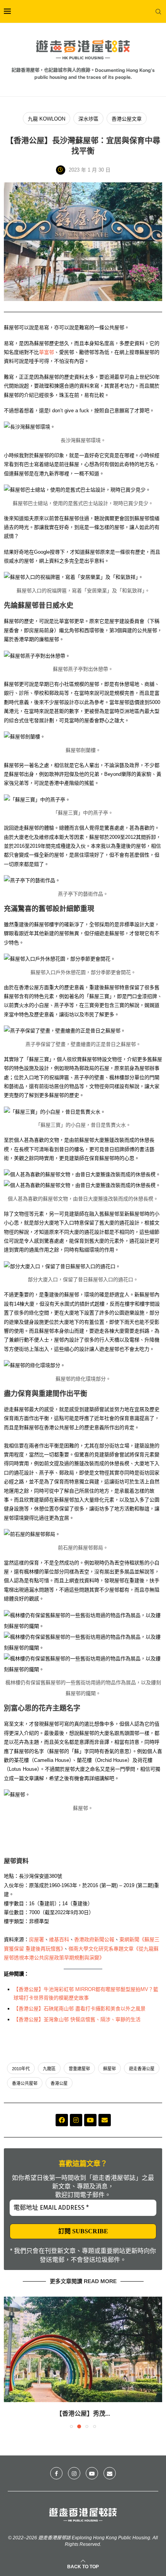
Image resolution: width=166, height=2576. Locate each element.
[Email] (110, 2473)
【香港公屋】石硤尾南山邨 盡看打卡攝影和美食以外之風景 (80, 2009)
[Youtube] (90, 2120)
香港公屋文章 (127, 119)
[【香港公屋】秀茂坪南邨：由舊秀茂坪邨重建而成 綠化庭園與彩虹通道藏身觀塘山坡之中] (83, 2349)
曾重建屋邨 (79, 2069)
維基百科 (59, 1939)
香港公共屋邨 (25, 2083)
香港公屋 (59, 2083)
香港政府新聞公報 (94, 1939)
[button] (10, 2362)
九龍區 (49, 2069)
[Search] (158, 12)
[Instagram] (76, 2120)
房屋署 (36, 1939)
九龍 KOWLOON (47, 119)
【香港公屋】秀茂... (83, 2414)
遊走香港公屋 (142, 2069)
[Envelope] (105, 2120)
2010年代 (21, 2069)
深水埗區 (88, 119)
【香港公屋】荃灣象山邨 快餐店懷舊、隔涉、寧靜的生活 (77, 2019)
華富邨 (47, 352)
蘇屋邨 (109, 2069)
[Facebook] (62, 2120)
